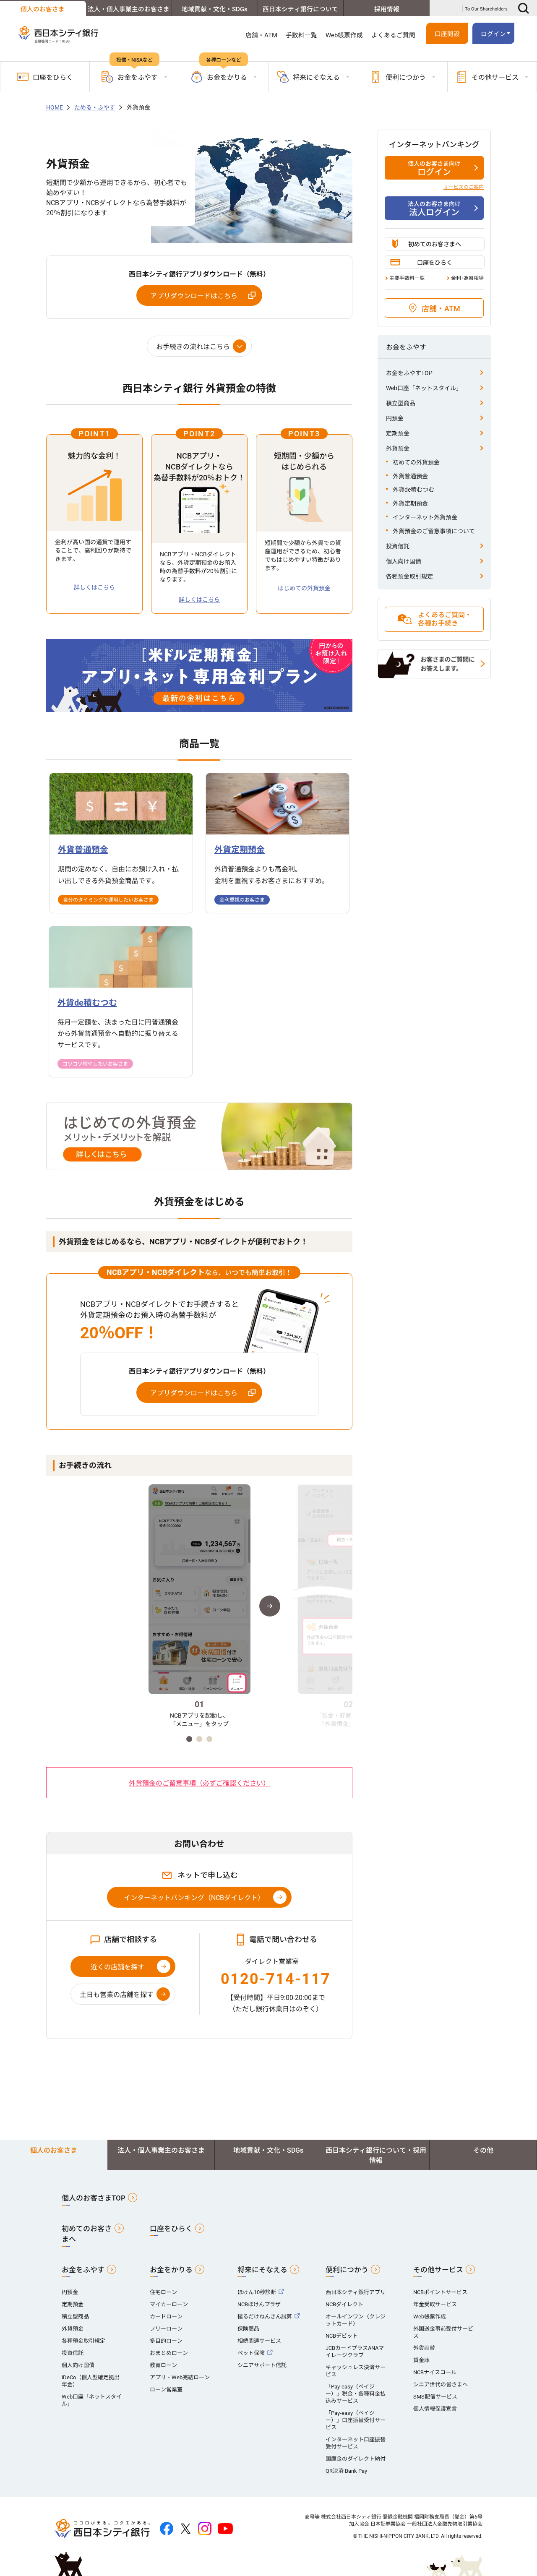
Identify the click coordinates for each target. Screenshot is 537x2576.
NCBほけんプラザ (259, 2304)
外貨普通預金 (410, 476)
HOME (55, 107)
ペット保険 (251, 2353)
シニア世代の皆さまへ (441, 2384)
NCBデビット (342, 2336)
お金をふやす (83, 2270)
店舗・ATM (261, 35)
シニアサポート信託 (262, 2365)
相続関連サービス (259, 2341)
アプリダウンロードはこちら (194, 296)
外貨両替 (424, 2348)
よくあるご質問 (393, 35)
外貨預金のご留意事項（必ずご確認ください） (199, 1783)
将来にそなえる (262, 2270)
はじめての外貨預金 (304, 588)
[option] (199, 1606)
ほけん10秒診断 (257, 2292)
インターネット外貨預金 (425, 517)
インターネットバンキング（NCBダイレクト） (194, 1898)
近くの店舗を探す (117, 1967)
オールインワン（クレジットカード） (356, 2320)
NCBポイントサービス (440, 2292)
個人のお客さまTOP (94, 2198)
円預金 (395, 418)
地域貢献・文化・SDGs (215, 9)
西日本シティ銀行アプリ (356, 2292)
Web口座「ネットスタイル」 (424, 388)
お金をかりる (171, 2270)
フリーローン (166, 2329)
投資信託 (398, 546)
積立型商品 (401, 403)
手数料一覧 (301, 35)
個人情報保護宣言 (435, 2409)
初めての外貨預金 (416, 462)
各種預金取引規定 (409, 576)
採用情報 (387, 9)
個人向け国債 (404, 561)
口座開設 (447, 34)
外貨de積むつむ (413, 490)
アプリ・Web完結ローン (180, 2377)
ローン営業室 (166, 2390)
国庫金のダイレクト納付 (356, 2459)
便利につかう (347, 2270)
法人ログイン (434, 209)
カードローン (166, 2317)
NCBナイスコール (435, 2372)
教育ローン (163, 2365)
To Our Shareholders (486, 9)
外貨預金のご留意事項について (434, 531)
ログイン (434, 169)
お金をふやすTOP (409, 373)
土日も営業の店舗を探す (117, 1995)
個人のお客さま (43, 9)
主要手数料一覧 (407, 278)
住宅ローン (163, 2292)
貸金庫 (421, 2360)
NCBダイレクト (344, 2304)
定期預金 (398, 433)
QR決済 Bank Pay (346, 2471)
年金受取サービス (435, 2304)
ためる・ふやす (95, 107)
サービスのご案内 (464, 187)
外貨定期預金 (410, 503)
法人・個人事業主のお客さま (129, 9)
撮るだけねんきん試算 (265, 2317)
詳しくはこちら (94, 587)
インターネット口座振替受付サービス (356, 2443)
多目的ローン (166, 2341)
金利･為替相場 (467, 278)
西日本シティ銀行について (300, 9)
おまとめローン (169, 2353)
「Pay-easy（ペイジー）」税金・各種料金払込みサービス (356, 2394)
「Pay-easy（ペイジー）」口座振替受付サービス (356, 2420)
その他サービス (438, 2270)
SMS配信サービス (435, 2397)
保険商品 (248, 2329)
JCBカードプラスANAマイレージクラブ (355, 2352)
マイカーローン (169, 2304)
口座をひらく (53, 77)
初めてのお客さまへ (435, 244)
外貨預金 (398, 448)
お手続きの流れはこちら (193, 347)
